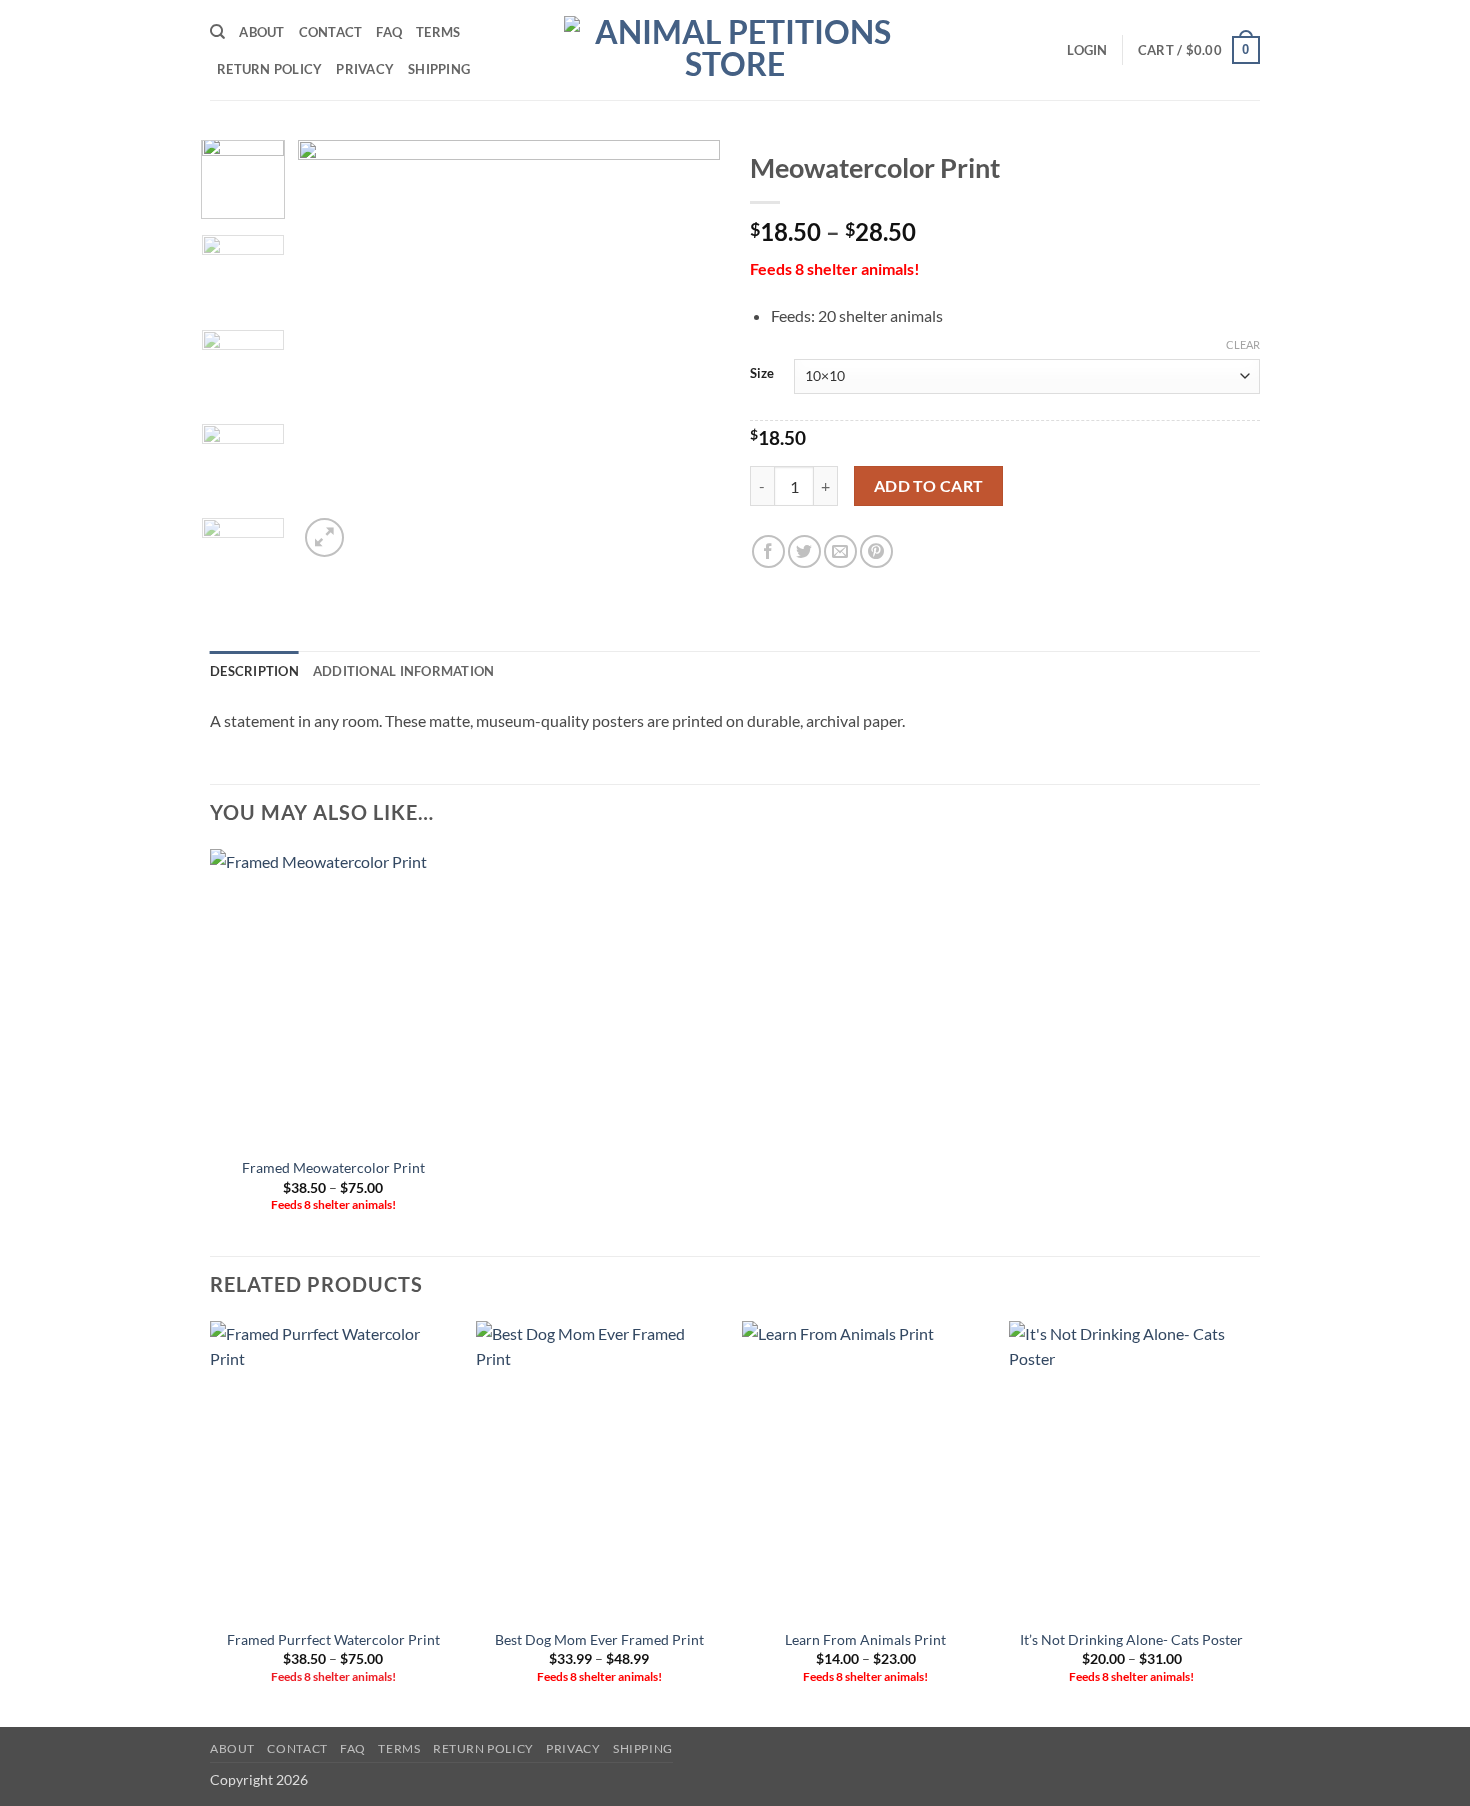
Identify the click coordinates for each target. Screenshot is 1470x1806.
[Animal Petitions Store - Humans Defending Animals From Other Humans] (735, 50)
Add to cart (929, 486)
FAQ (389, 32)
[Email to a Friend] (840, 551)
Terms (438, 32)
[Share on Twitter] (804, 551)
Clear (1243, 344)
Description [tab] (254, 671)
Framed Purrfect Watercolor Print (333, 1639)
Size (762, 374)
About (261, 32)
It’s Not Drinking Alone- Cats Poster (1131, 1639)
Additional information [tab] (404, 671)
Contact (331, 32)
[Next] (687, 351)
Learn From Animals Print (865, 1639)
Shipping (439, 69)
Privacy (365, 69)
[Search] (217, 32)
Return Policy (269, 69)
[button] (1087, 50)
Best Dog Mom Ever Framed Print (599, 1639)
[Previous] (332, 351)
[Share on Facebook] (768, 551)
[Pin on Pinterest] (876, 551)
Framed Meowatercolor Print (333, 1167)
